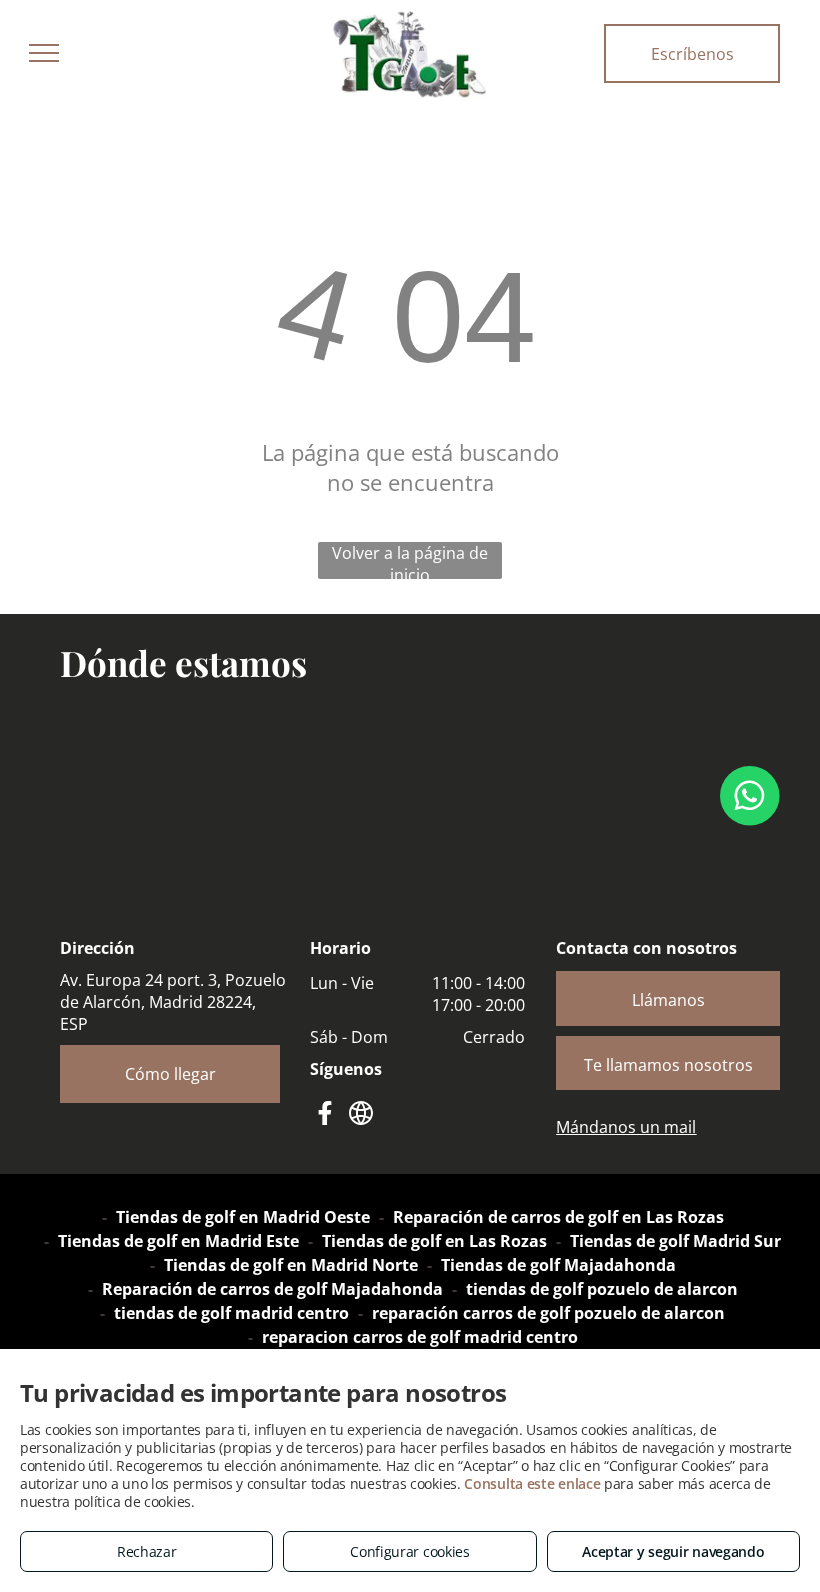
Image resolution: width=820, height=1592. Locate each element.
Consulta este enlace (532, 1483)
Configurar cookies (410, 1551)
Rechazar (147, 1551)
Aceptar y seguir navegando (673, 1551)
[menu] (44, 53)
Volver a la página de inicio (410, 560)
